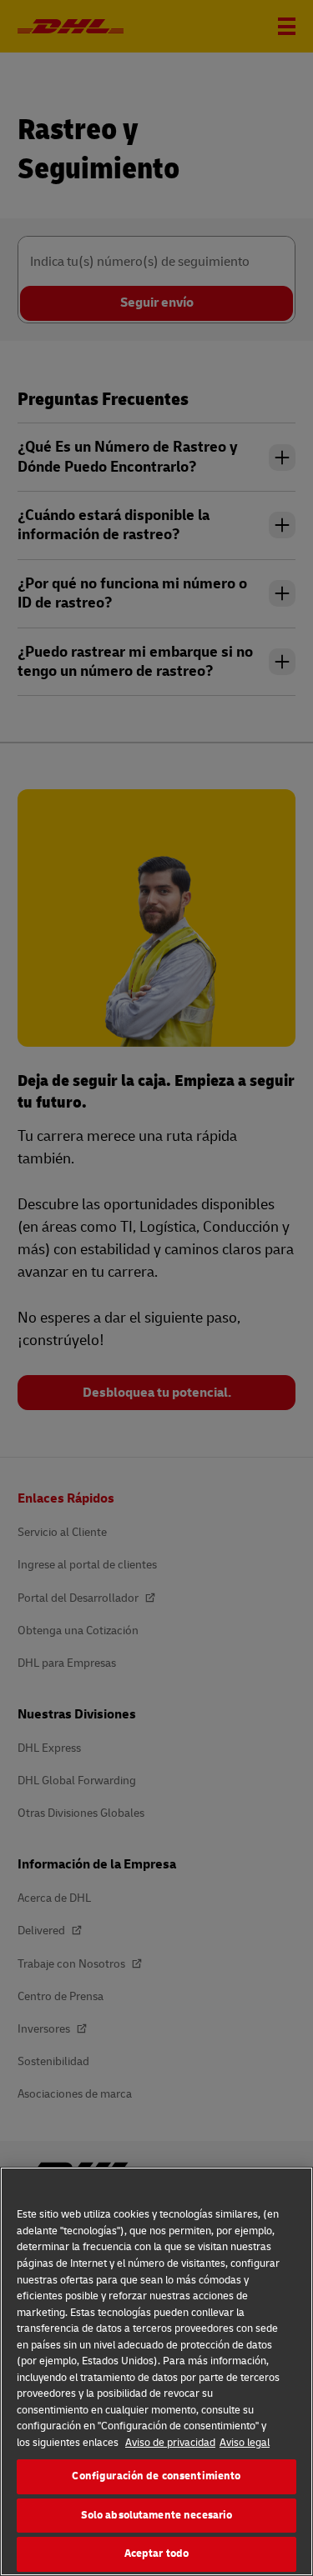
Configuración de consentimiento (156, 2476)
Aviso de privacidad (170, 2443)
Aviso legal (245, 2443)
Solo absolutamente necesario (157, 2515)
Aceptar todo (157, 2553)
